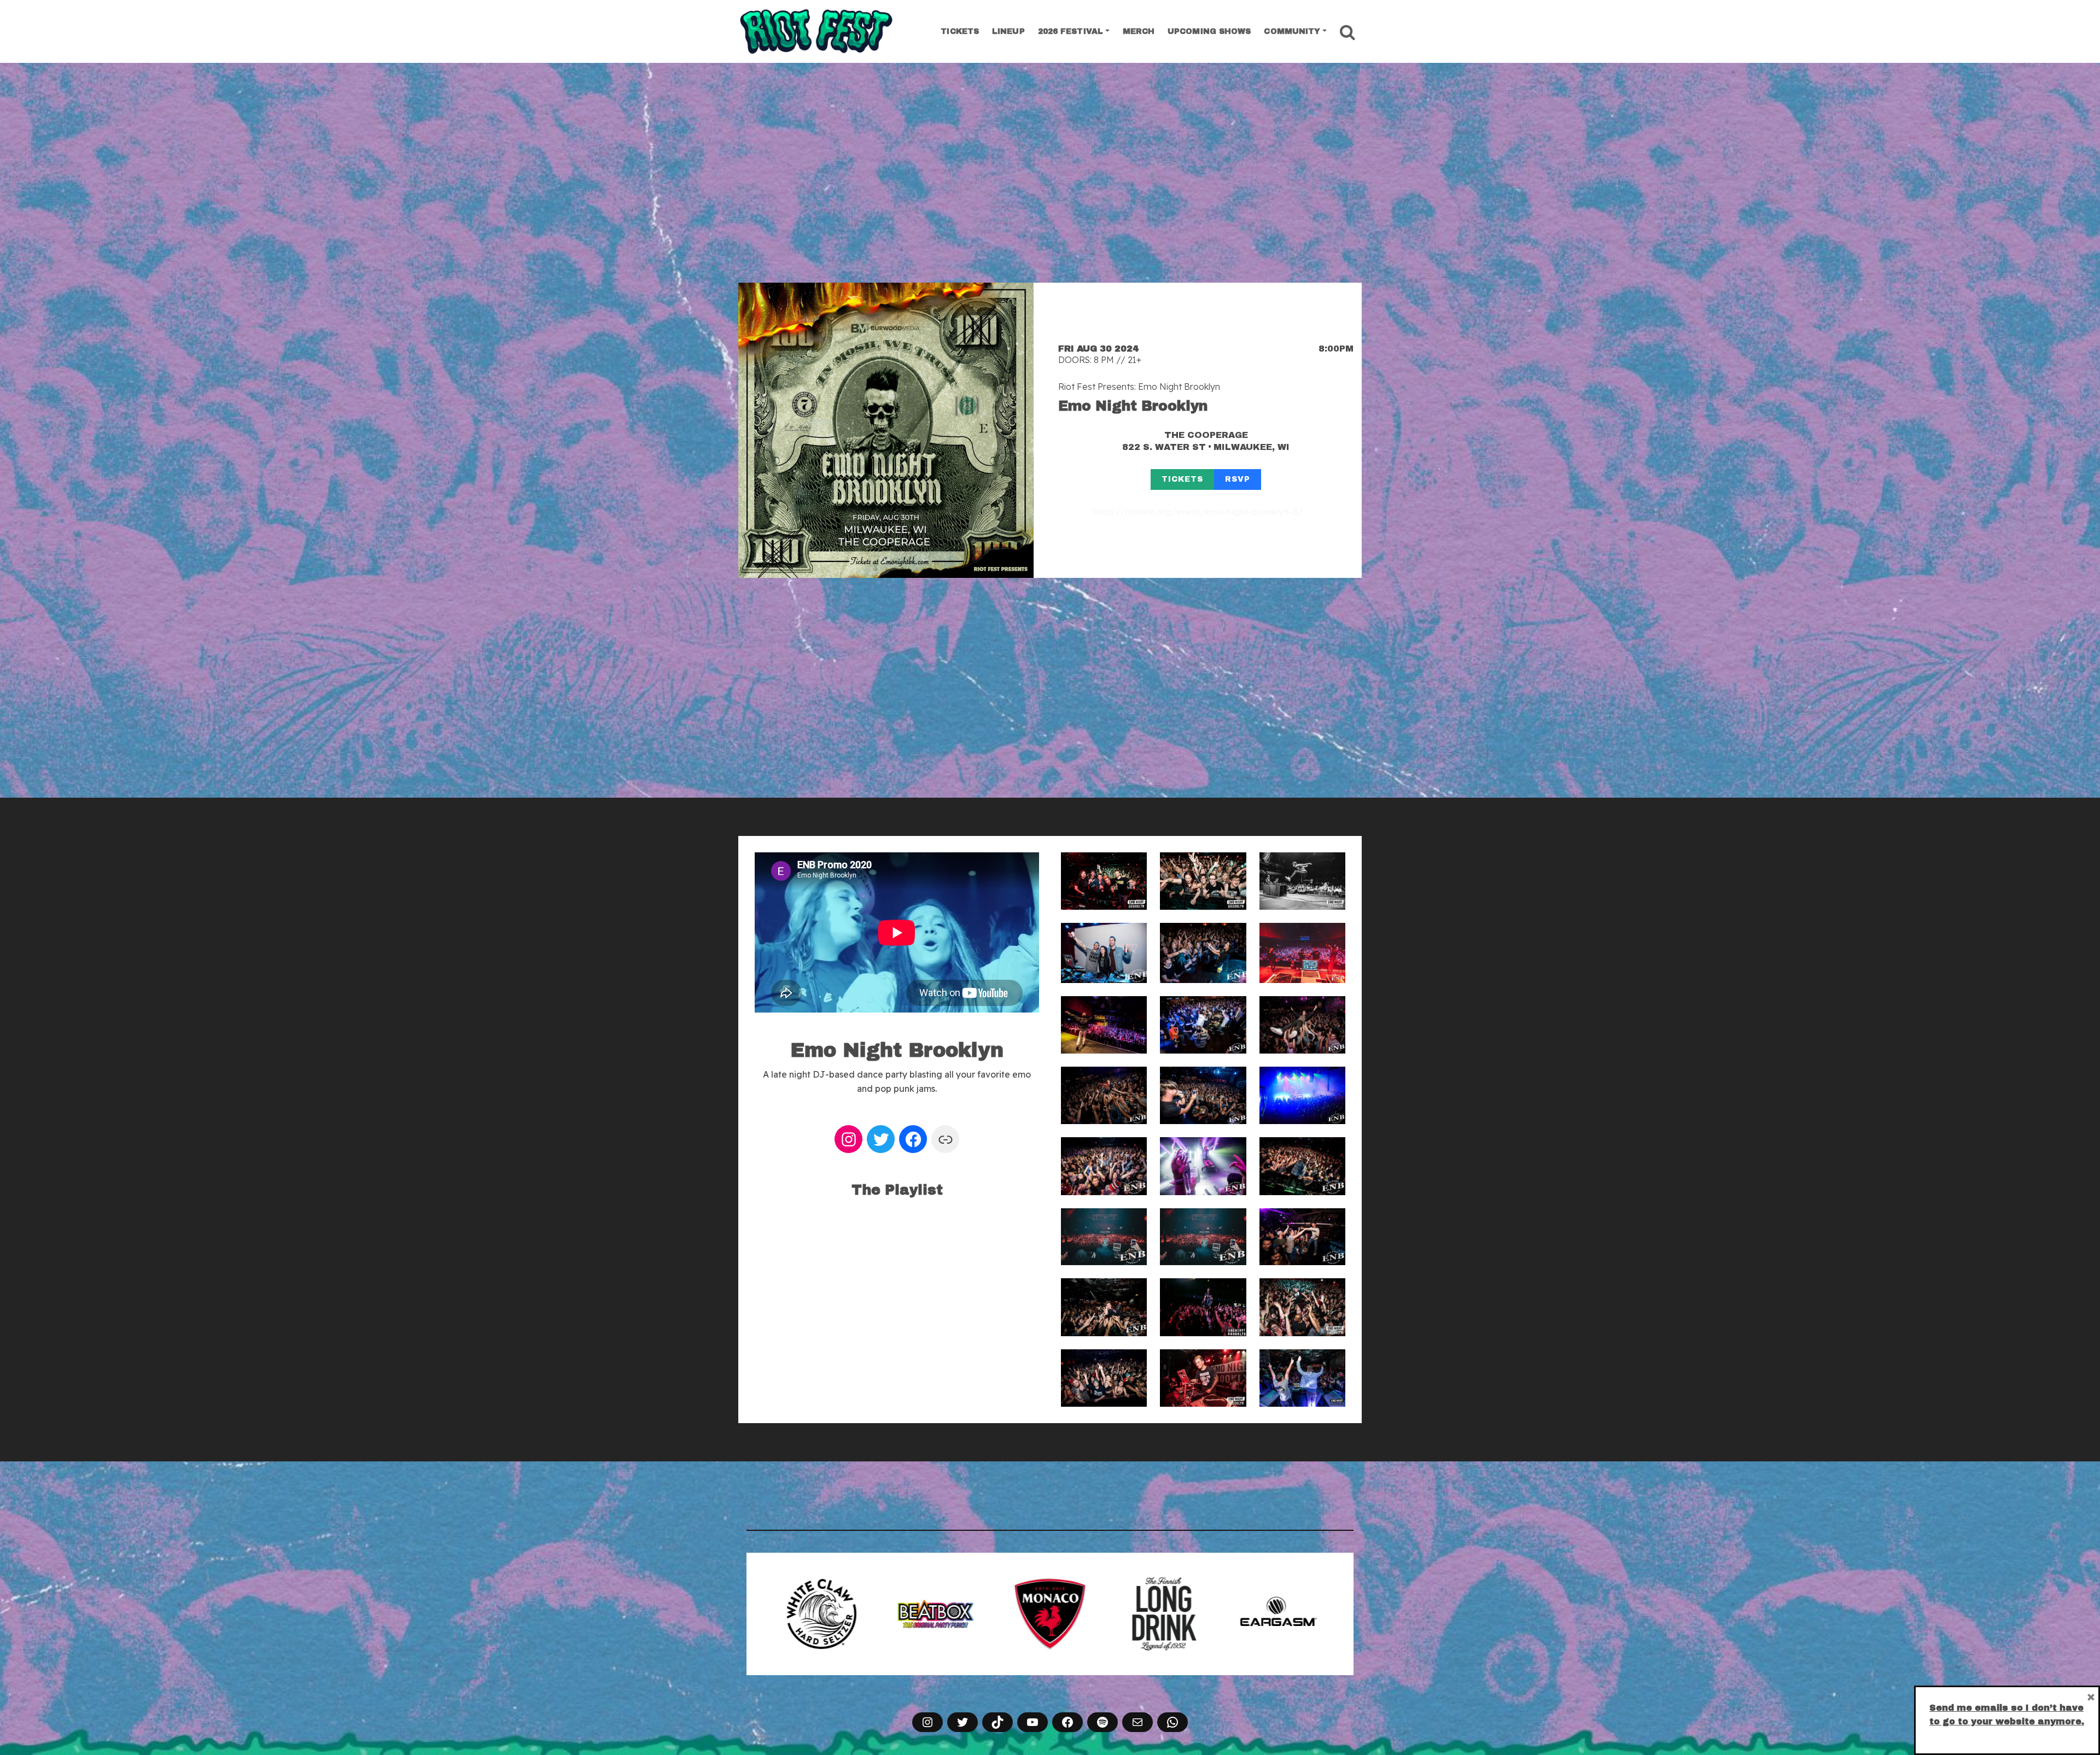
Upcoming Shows (1209, 31)
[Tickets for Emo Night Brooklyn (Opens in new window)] (886, 430)
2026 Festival (1071, 31)
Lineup (1008, 31)
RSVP (1238, 479)
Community (1292, 31)
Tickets (960, 31)
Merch (1139, 31)
